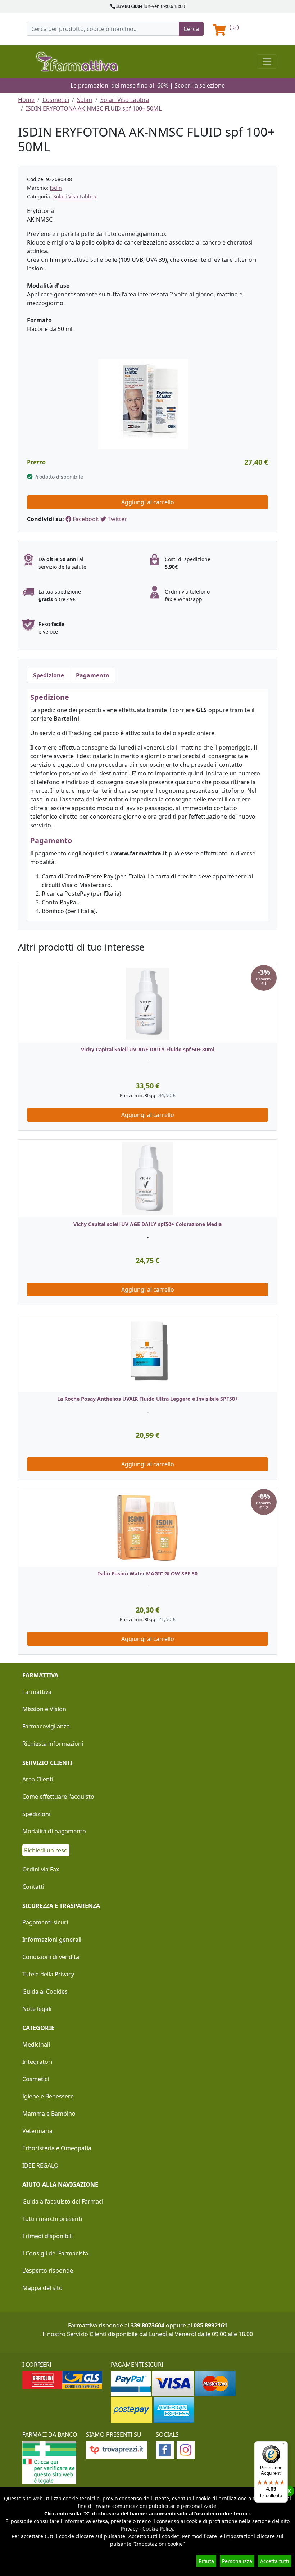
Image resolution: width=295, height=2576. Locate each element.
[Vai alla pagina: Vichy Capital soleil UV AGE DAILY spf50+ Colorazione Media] (147, 1179)
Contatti (33, 1887)
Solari (85, 100)
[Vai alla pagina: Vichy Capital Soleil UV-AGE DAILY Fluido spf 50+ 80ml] (147, 1004)
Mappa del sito (42, 2288)
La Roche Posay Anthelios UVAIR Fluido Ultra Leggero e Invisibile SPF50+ (147, 1399)
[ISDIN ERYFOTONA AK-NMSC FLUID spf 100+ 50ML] (143, 403)
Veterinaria (37, 2131)
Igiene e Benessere (48, 2096)
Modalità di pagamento (54, 1831)
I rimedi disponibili (47, 2236)
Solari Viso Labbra (125, 100)
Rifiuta (206, 2561)
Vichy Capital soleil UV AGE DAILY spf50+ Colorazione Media (147, 1224)
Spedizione (49, 675)
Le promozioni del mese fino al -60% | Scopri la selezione (148, 85)
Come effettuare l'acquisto (58, 1797)
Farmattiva (37, 1692)
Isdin (56, 188)
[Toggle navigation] (267, 62)
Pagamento (93, 675)
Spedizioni (36, 1814)
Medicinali (36, 2044)
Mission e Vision (44, 1709)
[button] (24, 1314)
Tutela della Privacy (48, 1974)
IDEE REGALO (40, 2165)
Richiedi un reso (46, 1850)
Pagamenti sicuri (45, 1922)
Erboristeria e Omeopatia (57, 2148)
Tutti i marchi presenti (52, 2219)
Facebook (85, 519)
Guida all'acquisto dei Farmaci (63, 2201)
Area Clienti (38, 1779)
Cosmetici (56, 100)
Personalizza (237, 2561)
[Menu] (283, 2446)
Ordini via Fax (41, 1869)
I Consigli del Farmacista (55, 2253)
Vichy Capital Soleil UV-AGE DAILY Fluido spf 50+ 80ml (148, 1049)
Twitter (117, 519)
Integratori (37, 2062)
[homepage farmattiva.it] (77, 61)
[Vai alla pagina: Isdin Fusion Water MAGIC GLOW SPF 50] (147, 1528)
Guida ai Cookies (45, 1991)
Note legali (37, 2009)
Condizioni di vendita (51, 1957)
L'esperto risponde (48, 2271)
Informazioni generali (52, 1940)
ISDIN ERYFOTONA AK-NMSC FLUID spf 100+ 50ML (94, 108)
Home (26, 100)
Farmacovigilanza (46, 1726)
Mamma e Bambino (49, 2114)
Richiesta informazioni (53, 1744)
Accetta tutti (275, 2561)
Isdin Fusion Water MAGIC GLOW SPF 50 (148, 1573)
